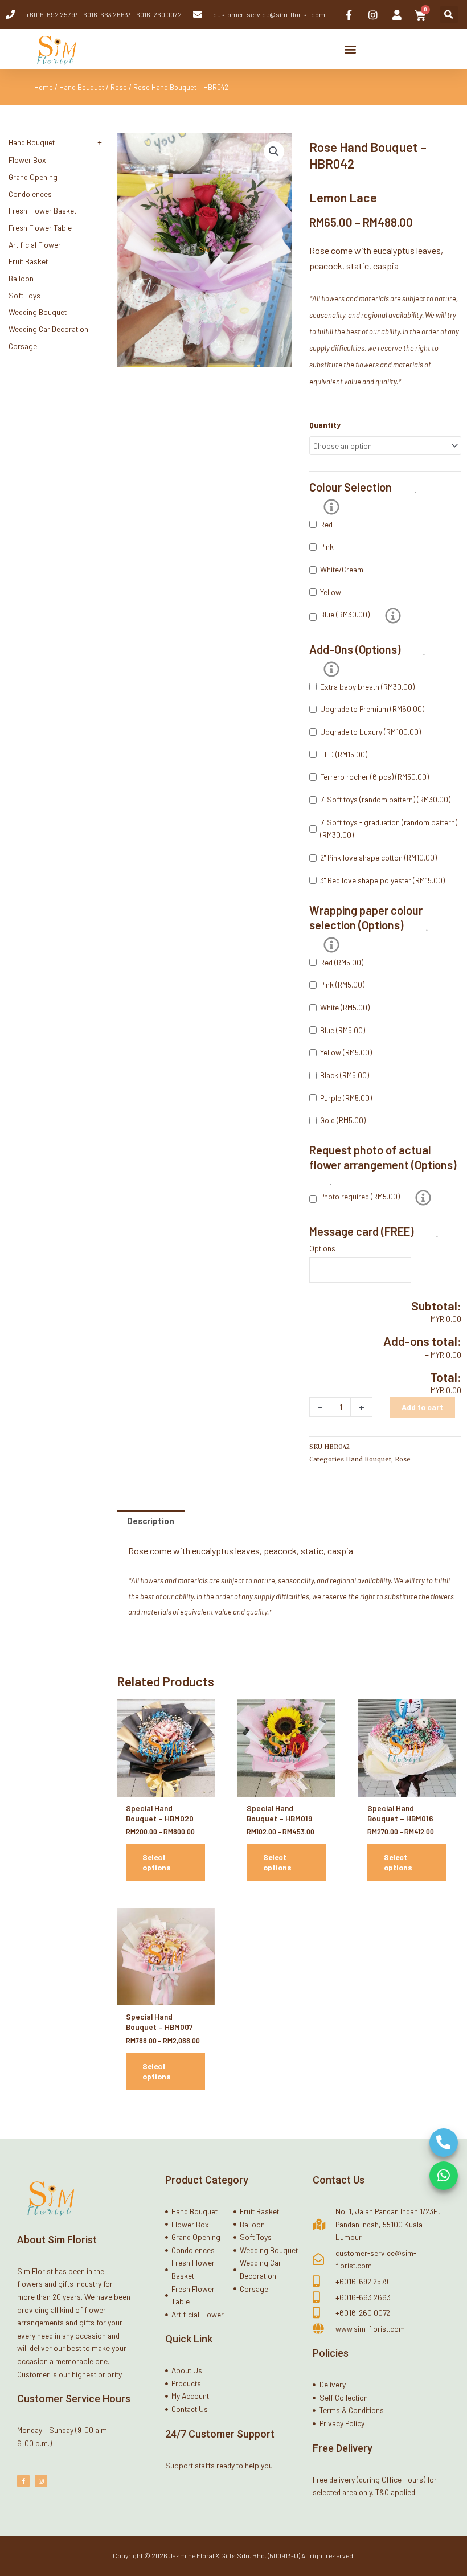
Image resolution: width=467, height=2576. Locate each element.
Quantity (325, 425)
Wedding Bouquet (38, 312)
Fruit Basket (28, 261)
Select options (157, 1862)
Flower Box (27, 160)
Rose (119, 87)
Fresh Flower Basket (42, 210)
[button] (449, 15)
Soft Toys (24, 295)
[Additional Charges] (393, 616)
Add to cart (422, 1407)
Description (151, 1521)
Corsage (23, 346)
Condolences (30, 194)
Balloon (21, 278)
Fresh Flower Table (40, 228)
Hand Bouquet (82, 87)
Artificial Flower (35, 245)
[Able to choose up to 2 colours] (331, 507)
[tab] (151, 1521)
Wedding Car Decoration (48, 329)
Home (44, 87)
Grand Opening (33, 177)
